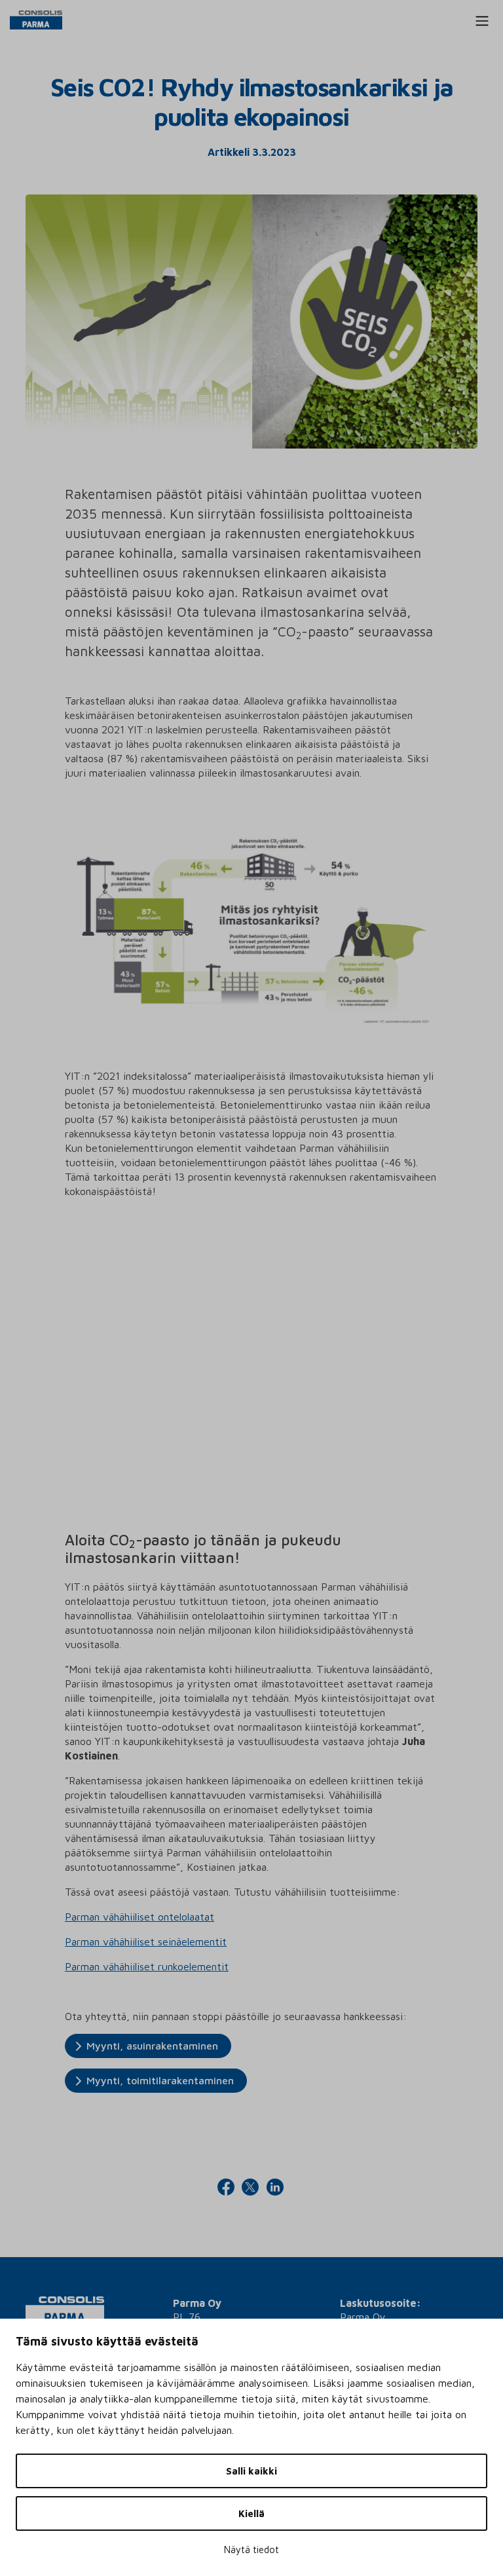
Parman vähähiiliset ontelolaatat (140, 1917)
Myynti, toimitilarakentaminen (160, 2080)
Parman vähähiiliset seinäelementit (146, 1941)
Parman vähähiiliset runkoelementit (147, 1966)
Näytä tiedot (251, 2549)
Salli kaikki (251, 2471)
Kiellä (251, 2513)
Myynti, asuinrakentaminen (152, 2046)
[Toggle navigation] (482, 21)
